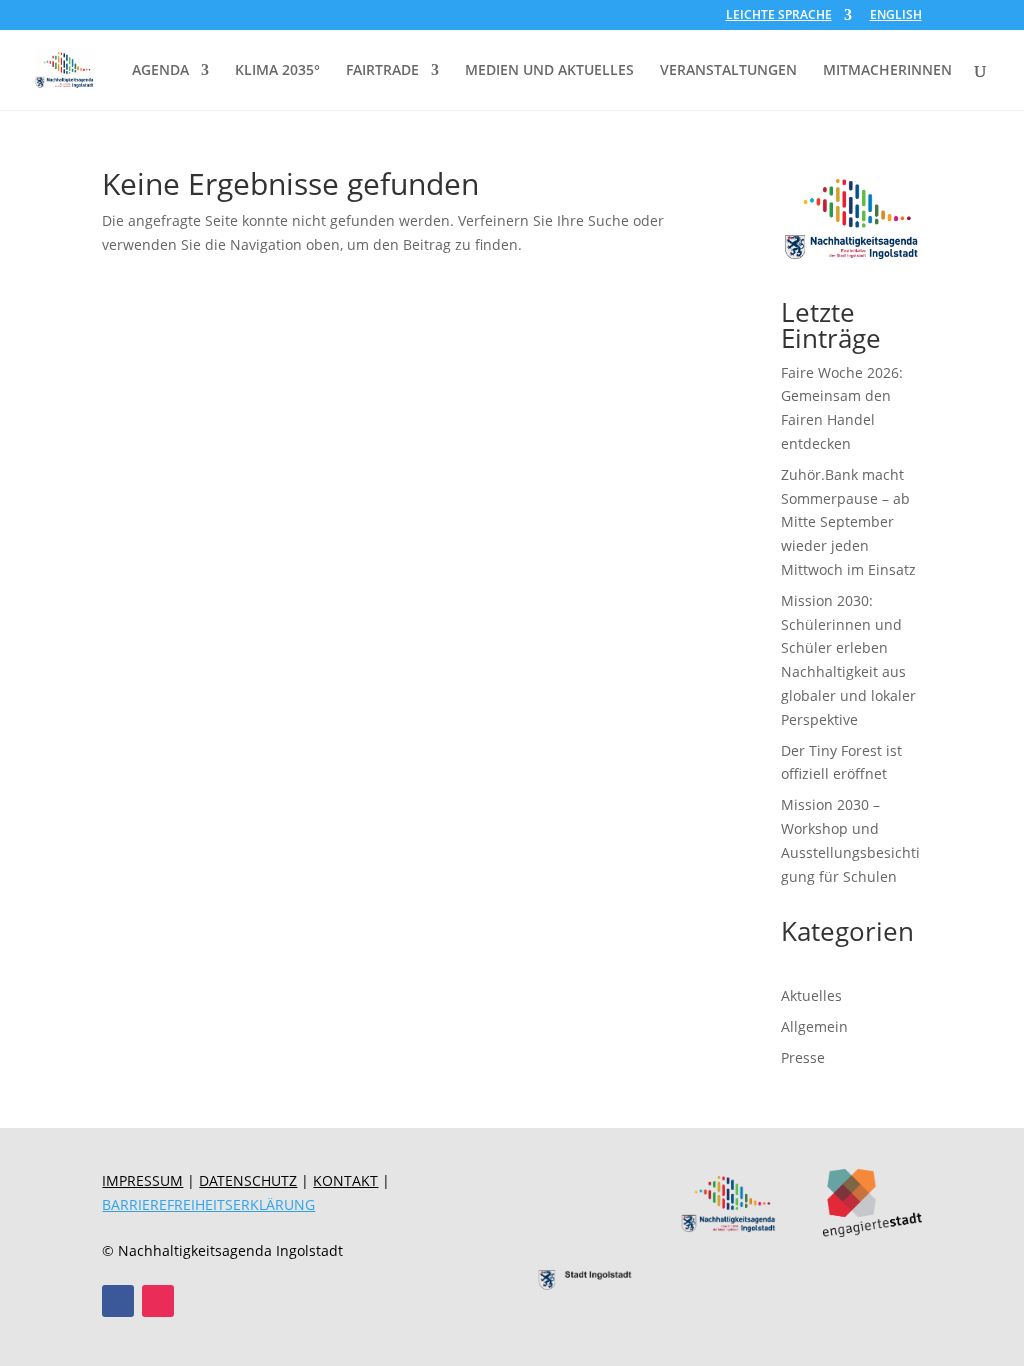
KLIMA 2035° (277, 71)
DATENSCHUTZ (248, 1180)
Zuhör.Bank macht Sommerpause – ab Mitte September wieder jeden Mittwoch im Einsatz (848, 522)
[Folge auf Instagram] (158, 1301)
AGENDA (160, 71)
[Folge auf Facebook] (118, 1301)
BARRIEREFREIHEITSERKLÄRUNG (208, 1204)
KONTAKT (345, 1180)
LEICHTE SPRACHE (779, 16)
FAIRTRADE (382, 71)
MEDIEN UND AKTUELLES (549, 71)
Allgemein (814, 1026)
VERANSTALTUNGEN (728, 71)
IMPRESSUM (142, 1180)
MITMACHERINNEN (887, 71)
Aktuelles (811, 995)
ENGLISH (896, 16)
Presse (803, 1057)
